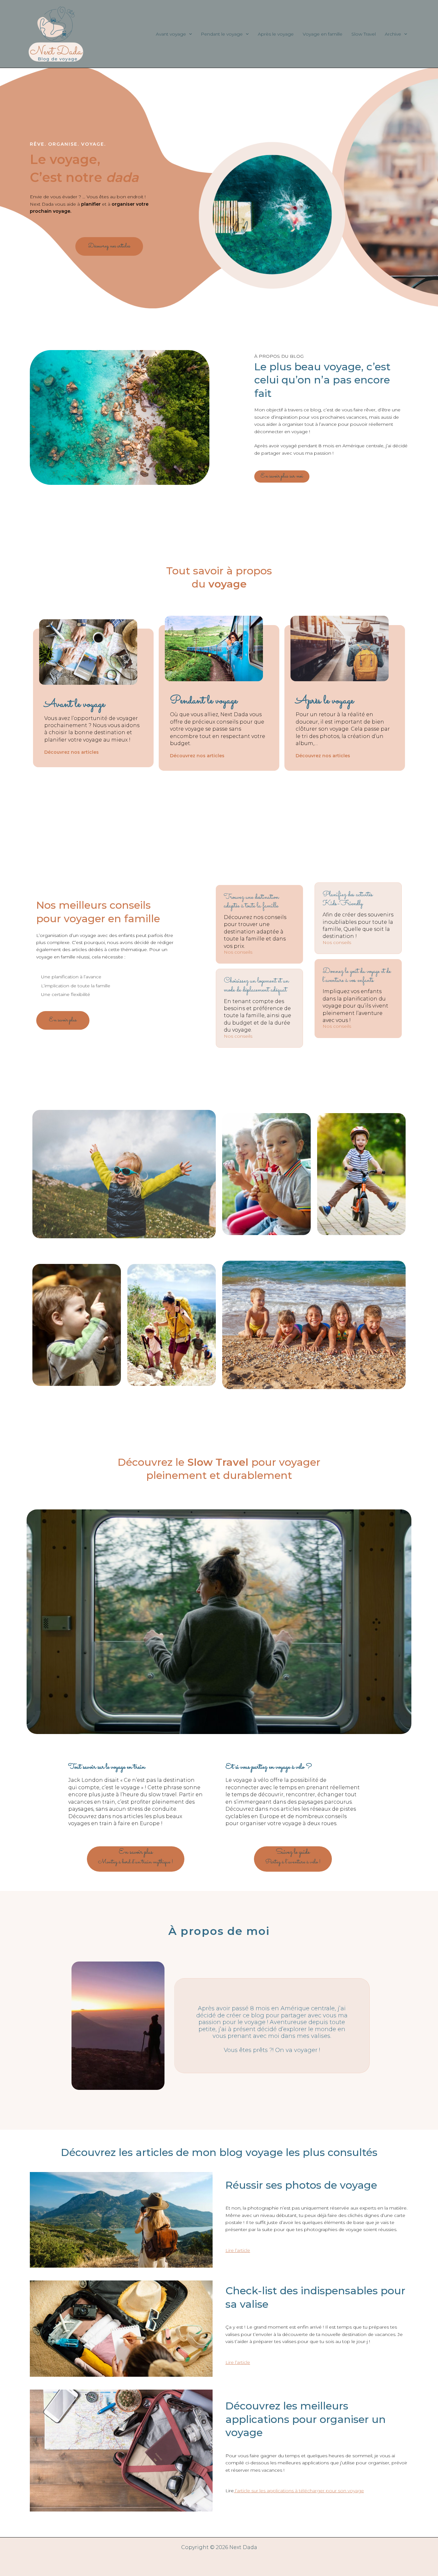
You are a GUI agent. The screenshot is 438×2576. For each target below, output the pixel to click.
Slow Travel (364, 34)
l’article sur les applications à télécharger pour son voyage (299, 2491)
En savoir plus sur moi (282, 476)
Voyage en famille (323, 34)
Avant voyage (171, 34)
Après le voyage (276, 34)
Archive (393, 34)
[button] (189, 34)
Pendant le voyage (222, 34)
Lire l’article (238, 2250)
